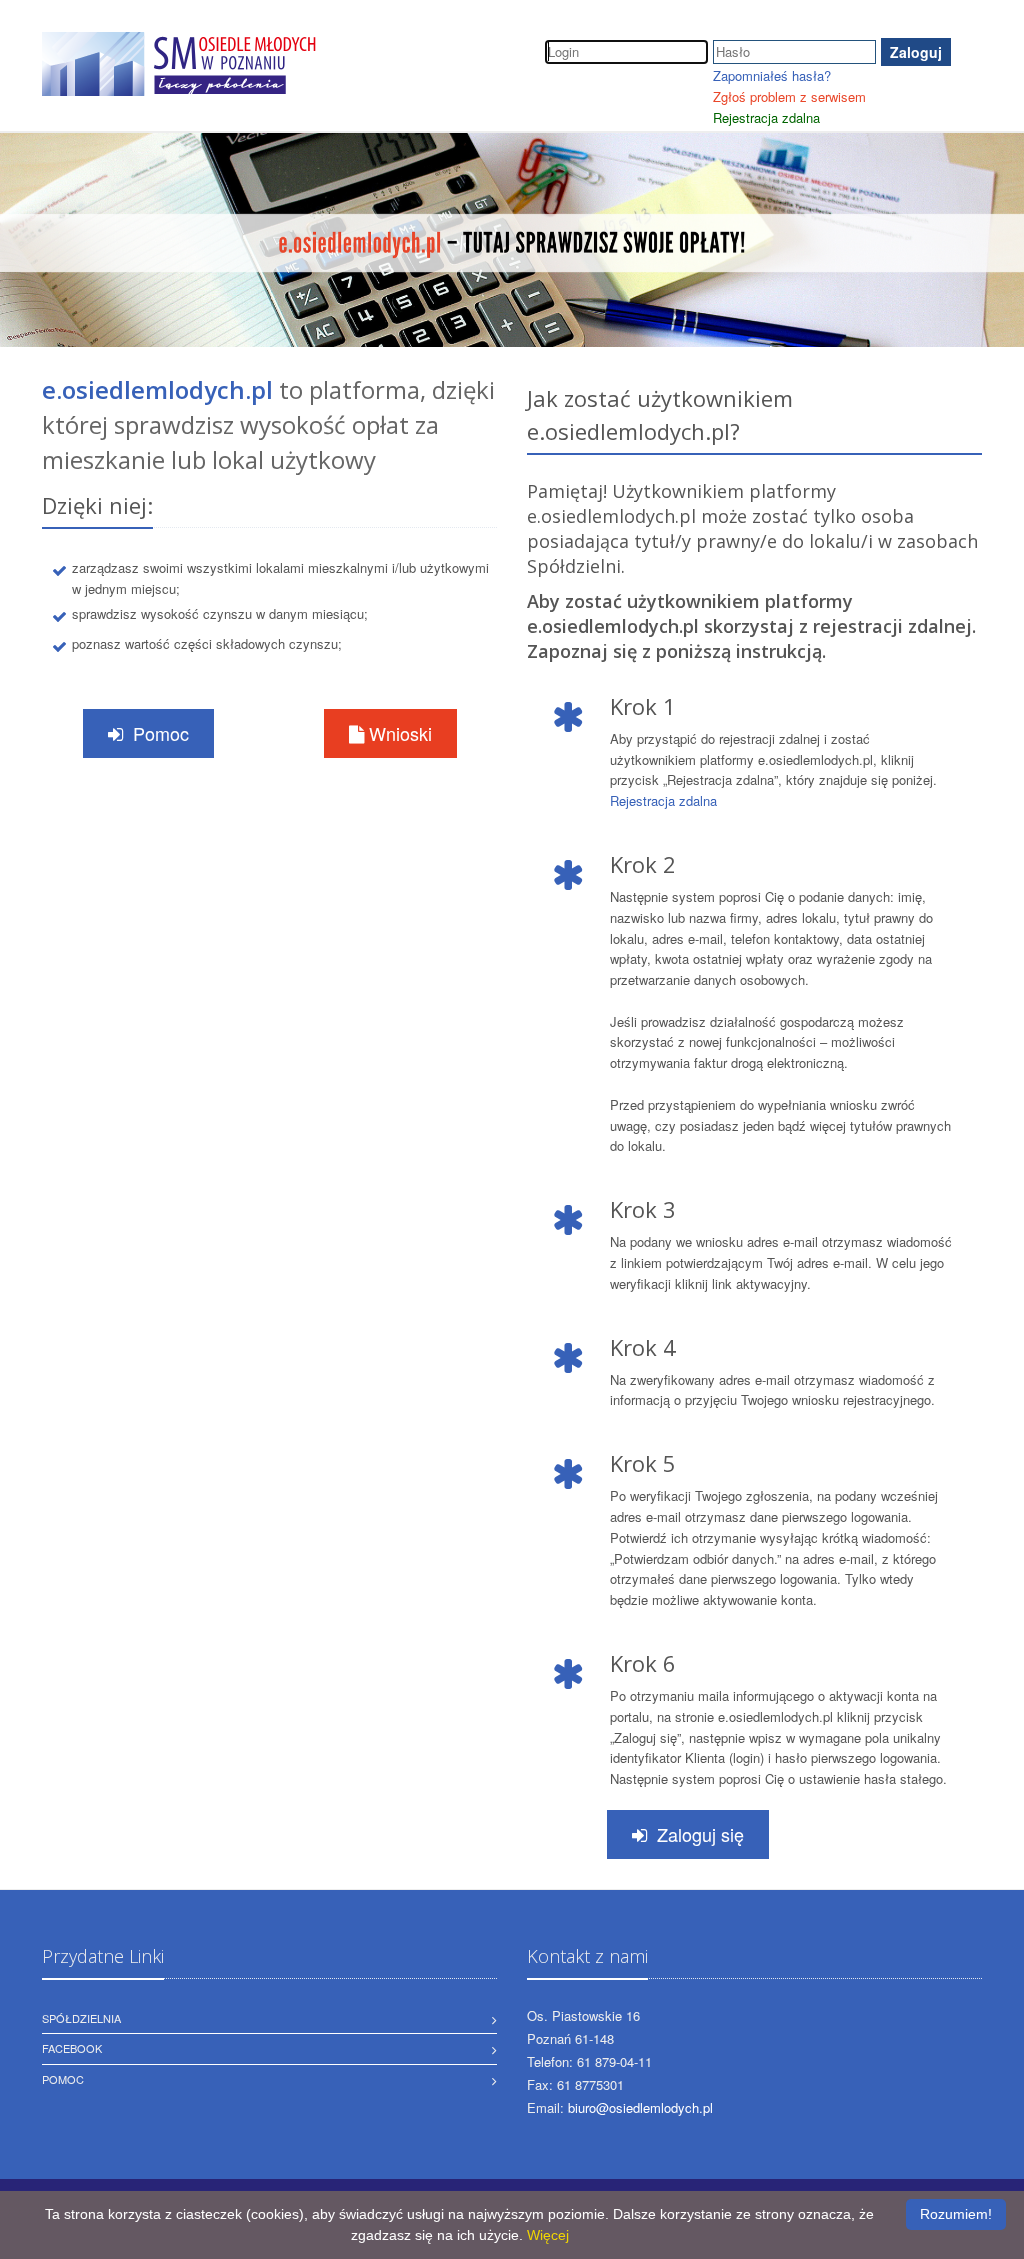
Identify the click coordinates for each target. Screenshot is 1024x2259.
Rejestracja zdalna (766, 117)
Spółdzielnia (81, 2018)
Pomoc (161, 733)
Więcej (548, 2235)
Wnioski (398, 733)
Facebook (72, 2048)
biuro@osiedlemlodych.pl (640, 2107)
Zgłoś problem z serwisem (789, 96)
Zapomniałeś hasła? (772, 75)
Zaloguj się (700, 1834)
